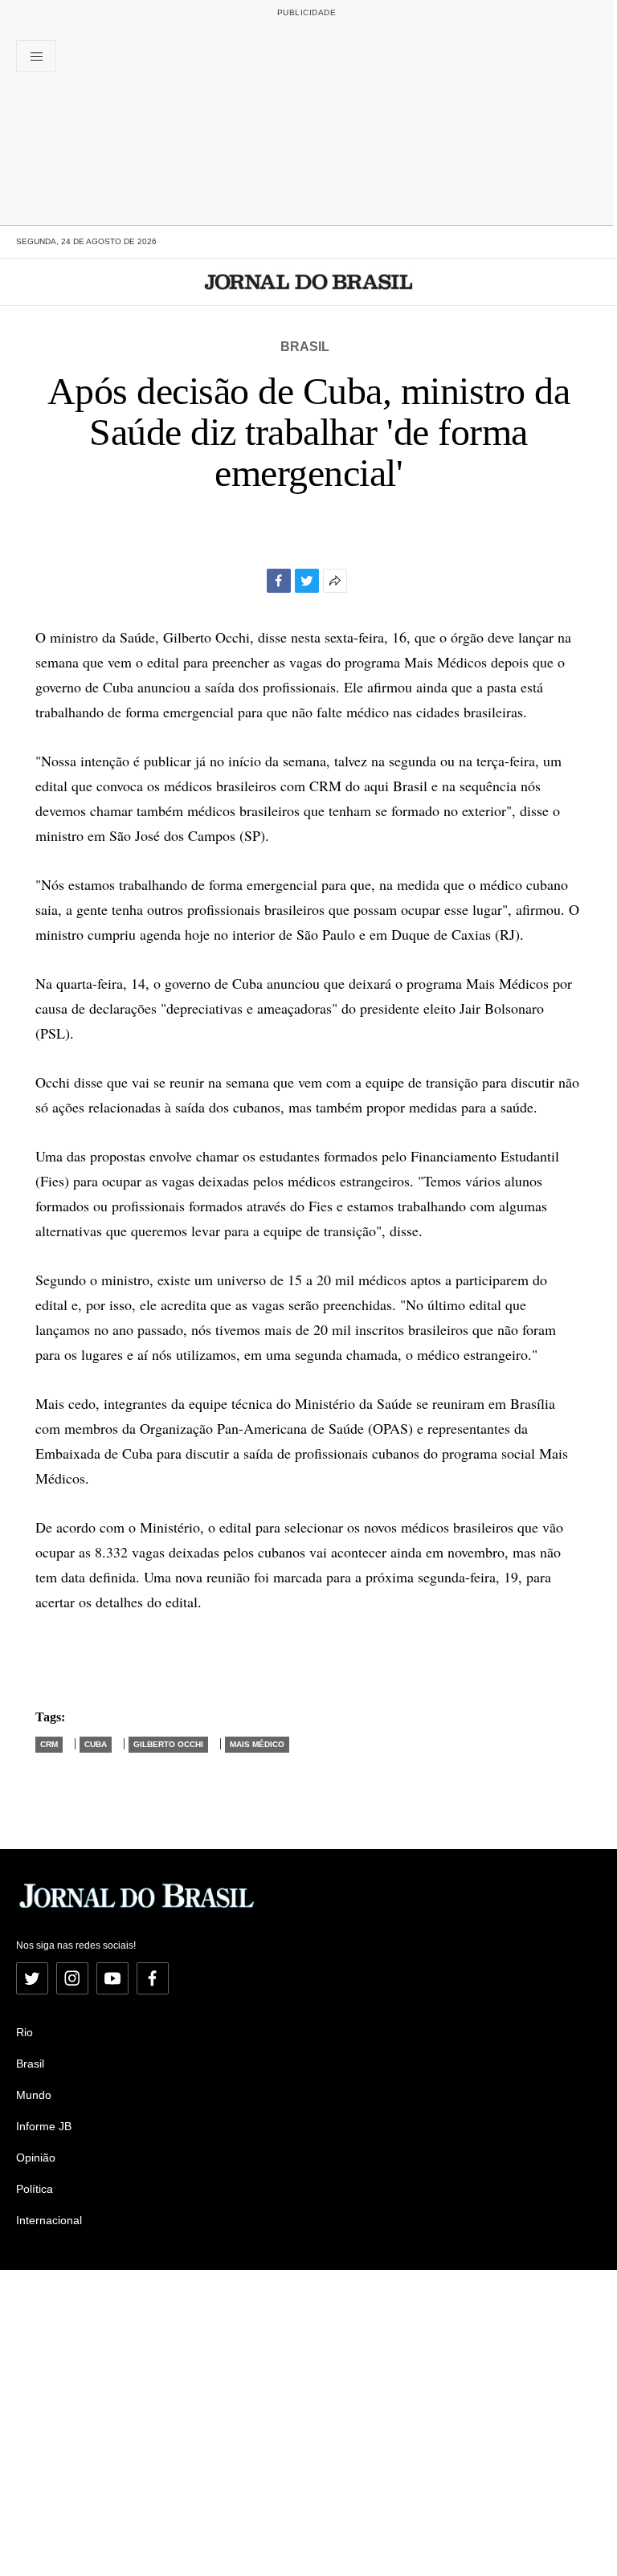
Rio (25, 2032)
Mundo (34, 2095)
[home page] (309, 282)
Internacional (49, 2220)
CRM (49, 1744)
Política (35, 2189)
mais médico (257, 1744)
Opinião (36, 2158)
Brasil (305, 347)
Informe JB (44, 2126)
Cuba (96, 1744)
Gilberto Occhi (168, 1744)
